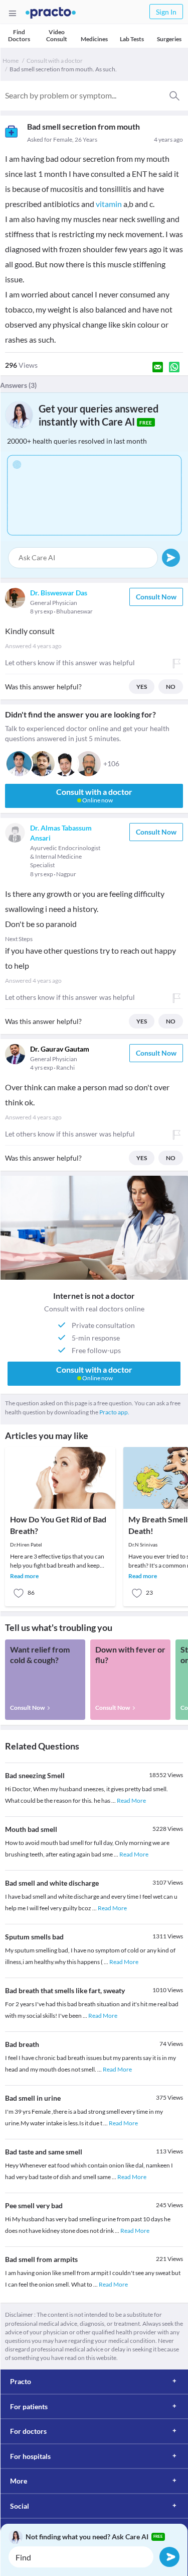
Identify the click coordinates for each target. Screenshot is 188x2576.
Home (11, 61)
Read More (131, 1800)
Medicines (94, 39)
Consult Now (156, 597)
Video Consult (57, 35)
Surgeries (169, 39)
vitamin (109, 204)
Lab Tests (132, 39)
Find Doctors (19, 35)
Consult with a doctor (55, 61)
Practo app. (114, 1412)
